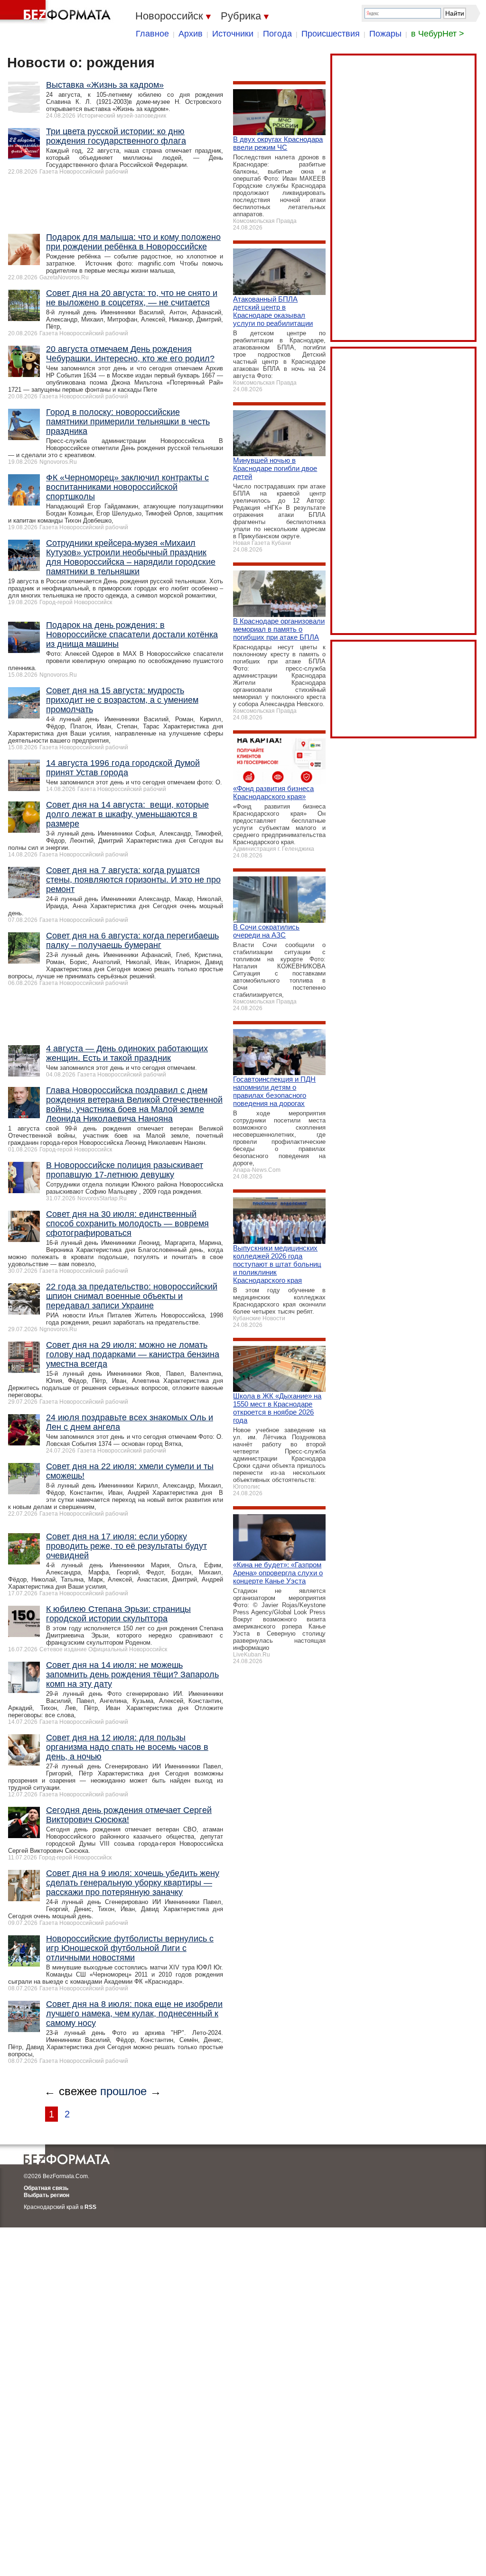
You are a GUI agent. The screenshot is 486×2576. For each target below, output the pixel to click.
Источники (233, 34)
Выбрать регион (47, 2195)
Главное (152, 34)
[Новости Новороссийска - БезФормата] (57, 12)
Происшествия (331, 34)
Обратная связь (46, 2188)
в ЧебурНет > (438, 34)
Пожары (385, 34)
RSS (90, 2207)
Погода (277, 34)
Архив (191, 34)
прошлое (123, 2091)
